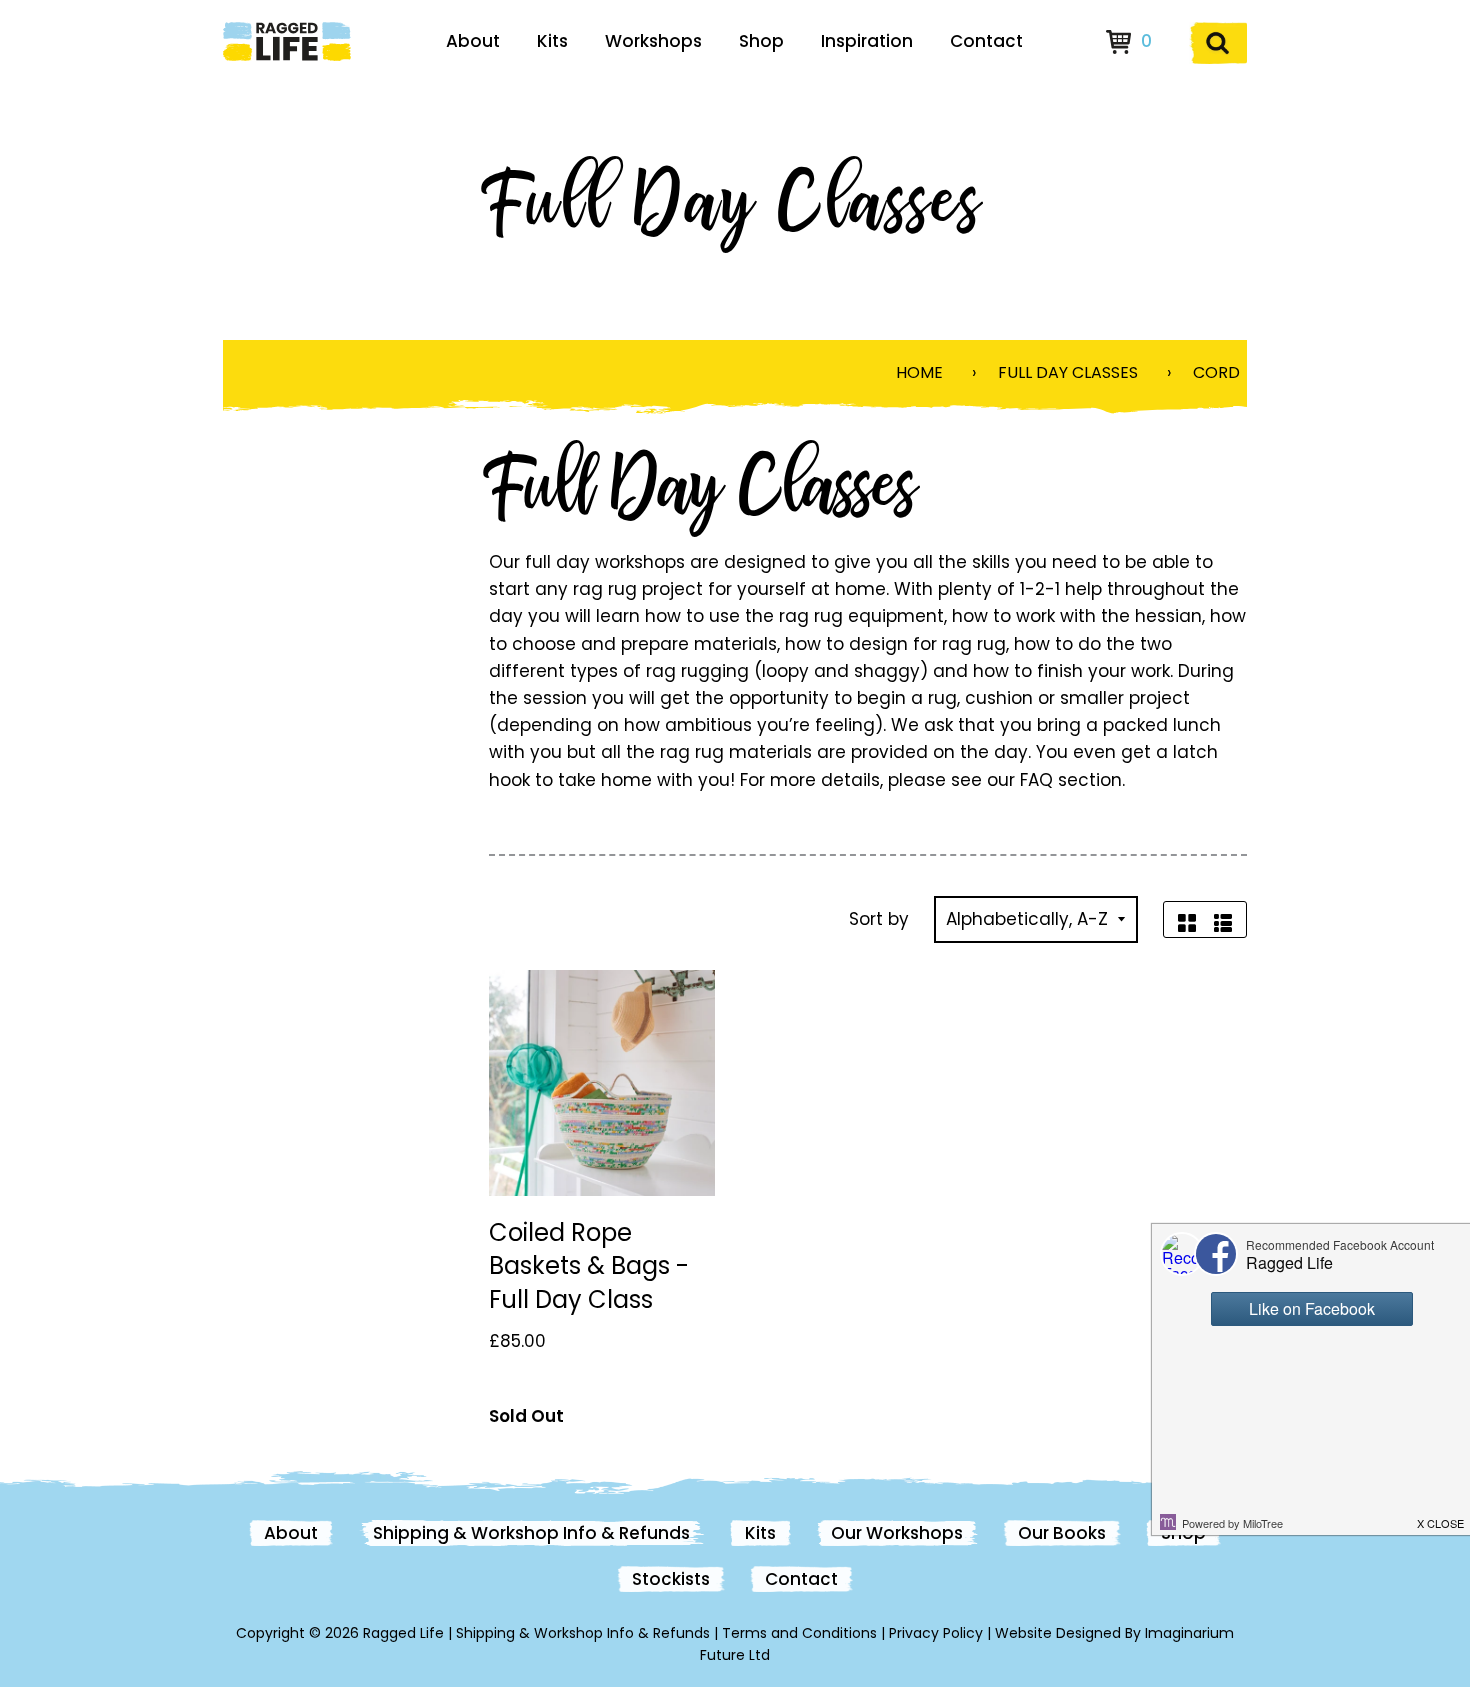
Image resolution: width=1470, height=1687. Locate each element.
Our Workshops (897, 1533)
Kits (552, 41)
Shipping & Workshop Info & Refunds (531, 1533)
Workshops (653, 41)
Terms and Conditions (799, 1633)
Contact (986, 41)
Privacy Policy (936, 1633)
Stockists (671, 1579)
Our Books (1062, 1533)
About (473, 41)
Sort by (879, 919)
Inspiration (867, 41)
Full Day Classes (1068, 372)
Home (919, 372)
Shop (761, 41)
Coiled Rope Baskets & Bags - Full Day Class (589, 1266)
